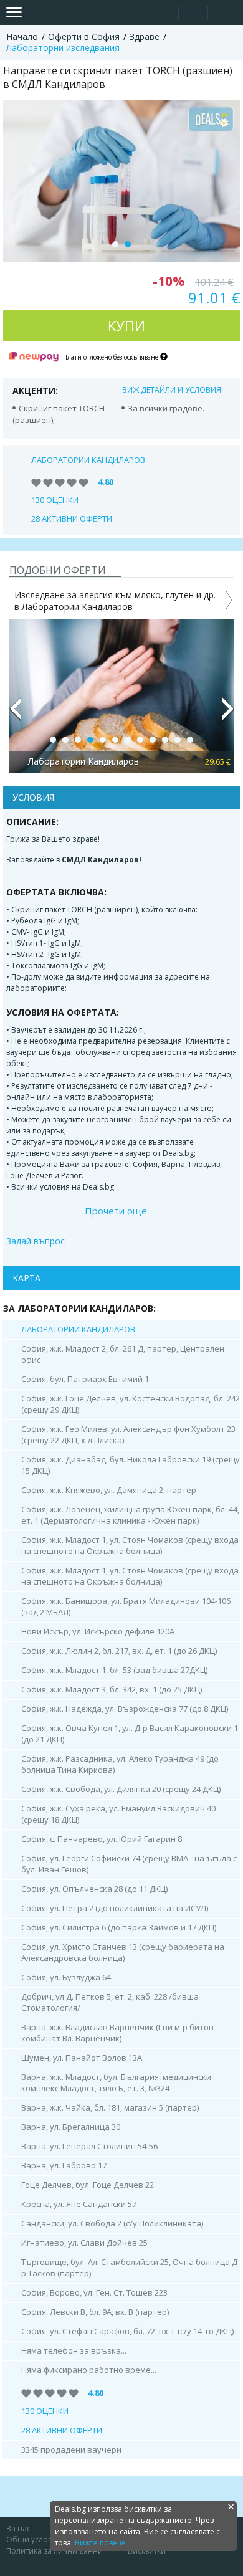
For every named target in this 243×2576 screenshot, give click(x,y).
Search (164, 13)
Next (228, 714)
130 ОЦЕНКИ (55, 500)
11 (178, 740)
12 (190, 740)
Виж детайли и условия (172, 390)
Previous (15, 714)
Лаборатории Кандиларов (88, 460)
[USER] (194, 14)
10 (165, 740)
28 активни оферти (72, 518)
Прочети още (116, 1211)
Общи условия (34, 2540)
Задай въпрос (36, 1241)
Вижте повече (100, 2543)
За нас (18, 2528)
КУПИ (126, 325)
